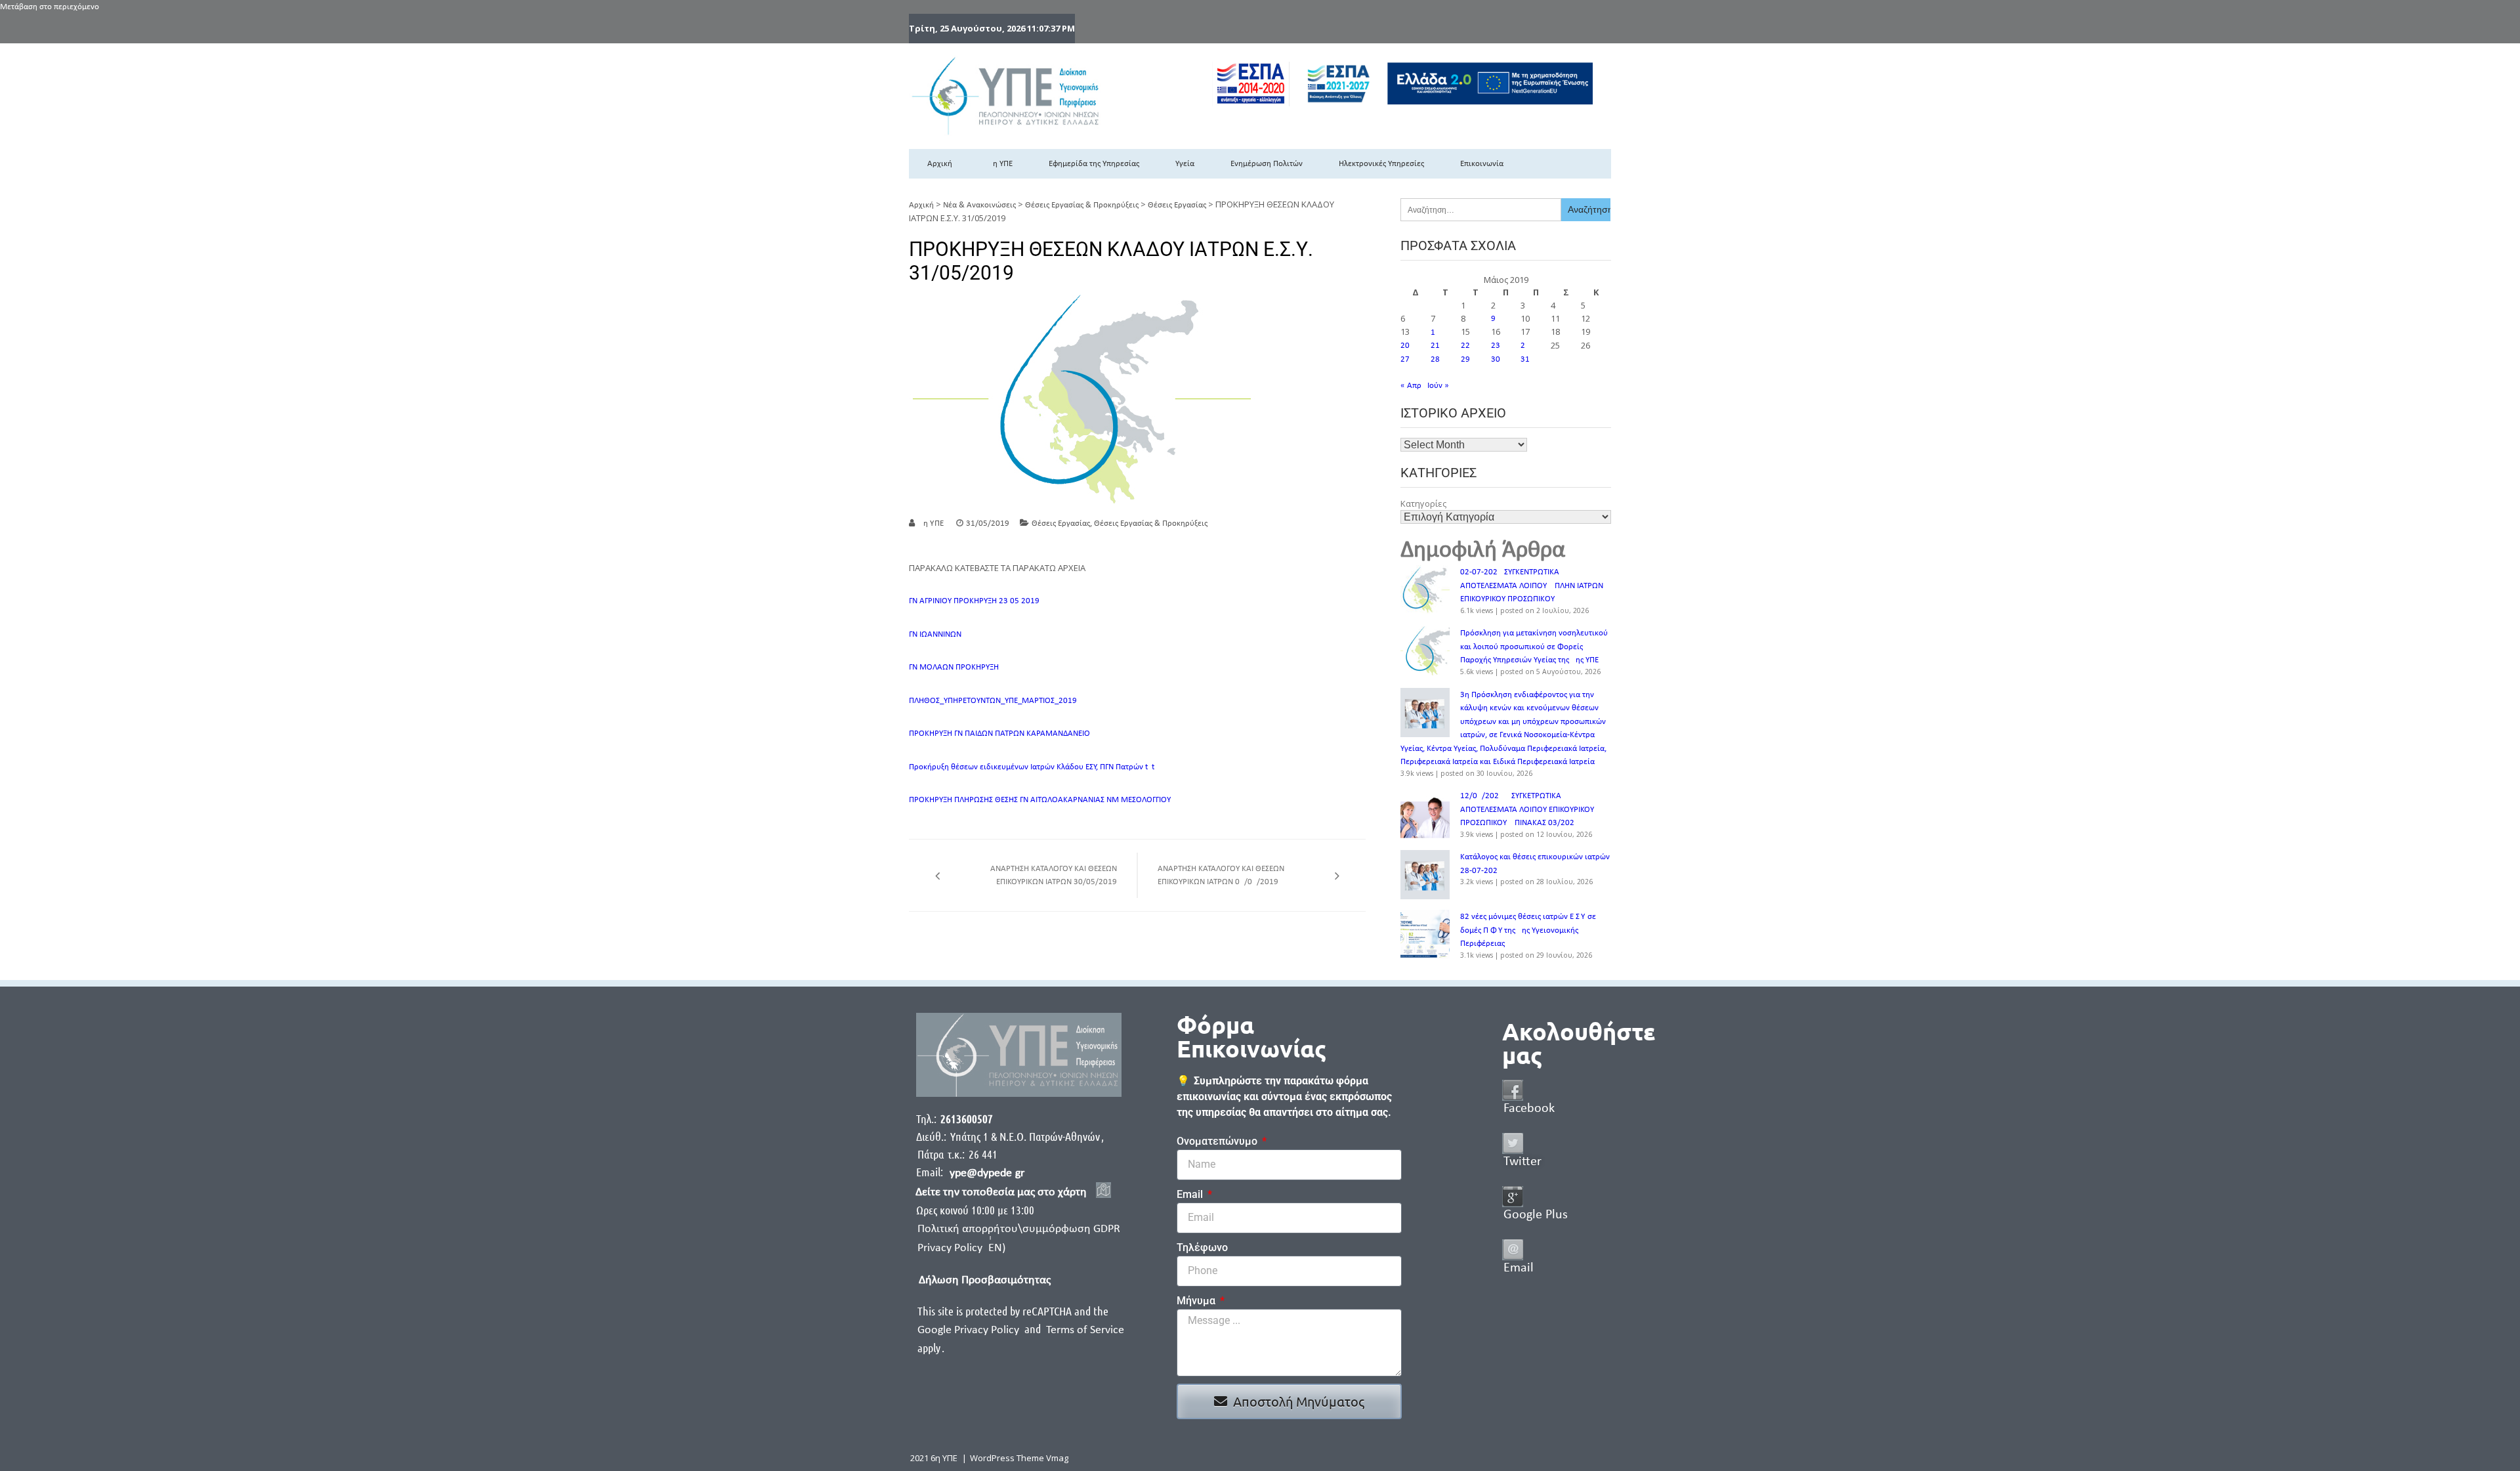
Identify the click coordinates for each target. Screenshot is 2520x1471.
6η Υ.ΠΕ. (932, 523)
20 (1405, 346)
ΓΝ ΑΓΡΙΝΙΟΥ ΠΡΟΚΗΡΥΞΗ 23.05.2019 (974, 601)
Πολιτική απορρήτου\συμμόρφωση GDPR (1019, 1229)
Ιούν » (1438, 386)
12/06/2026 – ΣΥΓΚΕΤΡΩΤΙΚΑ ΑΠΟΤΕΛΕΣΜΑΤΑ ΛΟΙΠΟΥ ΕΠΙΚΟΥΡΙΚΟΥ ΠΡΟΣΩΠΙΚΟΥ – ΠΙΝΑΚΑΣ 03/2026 (1527, 809)
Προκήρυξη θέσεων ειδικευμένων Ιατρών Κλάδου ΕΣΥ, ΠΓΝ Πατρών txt (1032, 767)
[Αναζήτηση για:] (1481, 210)
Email (1191, 1194)
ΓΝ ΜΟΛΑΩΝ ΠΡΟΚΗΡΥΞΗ (954, 667)
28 (1435, 359)
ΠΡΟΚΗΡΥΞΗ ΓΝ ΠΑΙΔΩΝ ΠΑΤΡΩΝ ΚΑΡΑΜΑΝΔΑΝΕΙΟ (999, 734)
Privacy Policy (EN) (961, 1248)
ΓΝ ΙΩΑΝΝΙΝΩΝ (935, 634)
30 (1496, 359)
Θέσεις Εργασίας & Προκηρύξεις (1082, 205)
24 (1525, 346)
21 (1435, 346)
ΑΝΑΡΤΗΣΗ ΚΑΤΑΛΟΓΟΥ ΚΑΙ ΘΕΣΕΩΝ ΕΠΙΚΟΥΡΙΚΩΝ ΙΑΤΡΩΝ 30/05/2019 (1054, 875)
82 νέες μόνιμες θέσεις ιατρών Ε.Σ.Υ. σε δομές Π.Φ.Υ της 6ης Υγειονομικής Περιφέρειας (1528, 930)
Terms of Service (1085, 1330)
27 (1405, 359)
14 (1435, 332)
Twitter (1522, 1162)
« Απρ (1411, 386)
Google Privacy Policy (970, 1330)
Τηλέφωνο (1202, 1247)
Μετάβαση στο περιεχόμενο (50, 7)
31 (1525, 359)
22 (1465, 346)
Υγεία (1185, 164)
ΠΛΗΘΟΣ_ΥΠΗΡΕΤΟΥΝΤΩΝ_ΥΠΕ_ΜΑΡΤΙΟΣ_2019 (993, 701)
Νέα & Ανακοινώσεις (979, 205)
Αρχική (940, 164)
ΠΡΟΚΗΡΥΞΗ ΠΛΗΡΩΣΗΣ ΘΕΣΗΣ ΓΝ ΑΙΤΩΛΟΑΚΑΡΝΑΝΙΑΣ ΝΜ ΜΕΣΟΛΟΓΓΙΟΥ (1040, 800)
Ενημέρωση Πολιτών (1267, 164)
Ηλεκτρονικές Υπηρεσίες (1381, 164)
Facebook (1529, 1109)
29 (1465, 359)
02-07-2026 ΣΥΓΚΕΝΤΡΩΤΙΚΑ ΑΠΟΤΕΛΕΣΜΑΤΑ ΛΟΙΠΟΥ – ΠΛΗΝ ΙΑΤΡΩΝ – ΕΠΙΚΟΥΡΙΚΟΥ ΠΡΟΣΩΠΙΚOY (1535, 586)
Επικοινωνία (1482, 164)
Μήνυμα (1197, 1301)
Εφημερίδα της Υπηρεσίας (1094, 164)
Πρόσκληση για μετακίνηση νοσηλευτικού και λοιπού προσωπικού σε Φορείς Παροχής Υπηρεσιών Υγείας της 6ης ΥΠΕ (1534, 647)
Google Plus (1536, 1215)
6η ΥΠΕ (1000, 164)
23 (1496, 346)
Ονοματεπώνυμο (1218, 1141)
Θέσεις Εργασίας (1177, 205)
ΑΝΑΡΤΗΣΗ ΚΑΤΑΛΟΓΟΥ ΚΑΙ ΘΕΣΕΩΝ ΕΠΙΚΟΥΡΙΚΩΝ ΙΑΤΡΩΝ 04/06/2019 (1221, 875)
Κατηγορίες (1423, 503)
